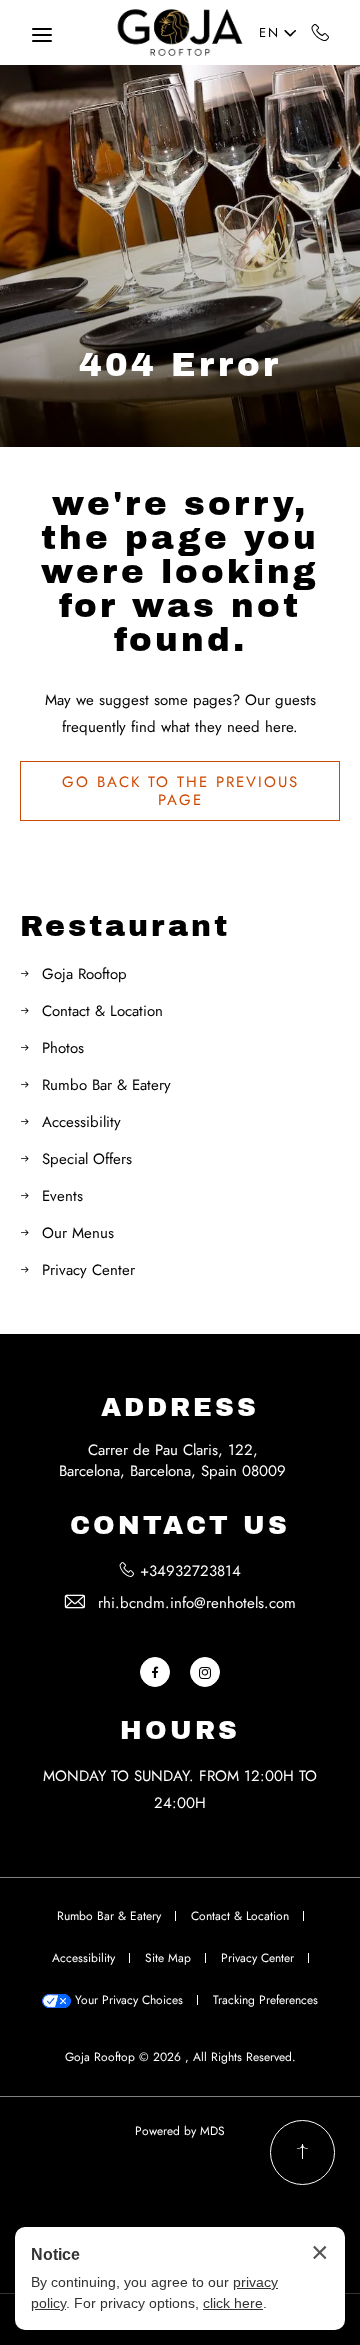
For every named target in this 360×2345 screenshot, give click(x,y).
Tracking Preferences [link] (265, 2000)
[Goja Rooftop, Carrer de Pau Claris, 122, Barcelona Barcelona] (180, 33)
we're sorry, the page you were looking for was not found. (180, 572)
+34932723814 (320, 32)
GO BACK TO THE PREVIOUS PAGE (180, 791)
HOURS (180, 1730)
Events (62, 1196)
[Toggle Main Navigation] (42, 35)
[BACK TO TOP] (302, 2152)
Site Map (168, 1958)
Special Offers (87, 1159)
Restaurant (125, 926)
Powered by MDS (180, 2131)
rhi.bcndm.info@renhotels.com (197, 1603)
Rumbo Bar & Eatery (106, 1085)
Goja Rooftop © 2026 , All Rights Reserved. (180, 2057)
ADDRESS (180, 1407)
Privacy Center (88, 1270)
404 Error (180, 365)
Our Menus (78, 1233)
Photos (63, 1048)
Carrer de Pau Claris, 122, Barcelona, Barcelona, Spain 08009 (172, 1460)
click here (233, 2303)
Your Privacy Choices (127, 2000)
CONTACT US (180, 1525)
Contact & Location (102, 1011)
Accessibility (81, 1122)
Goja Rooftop (84, 974)
